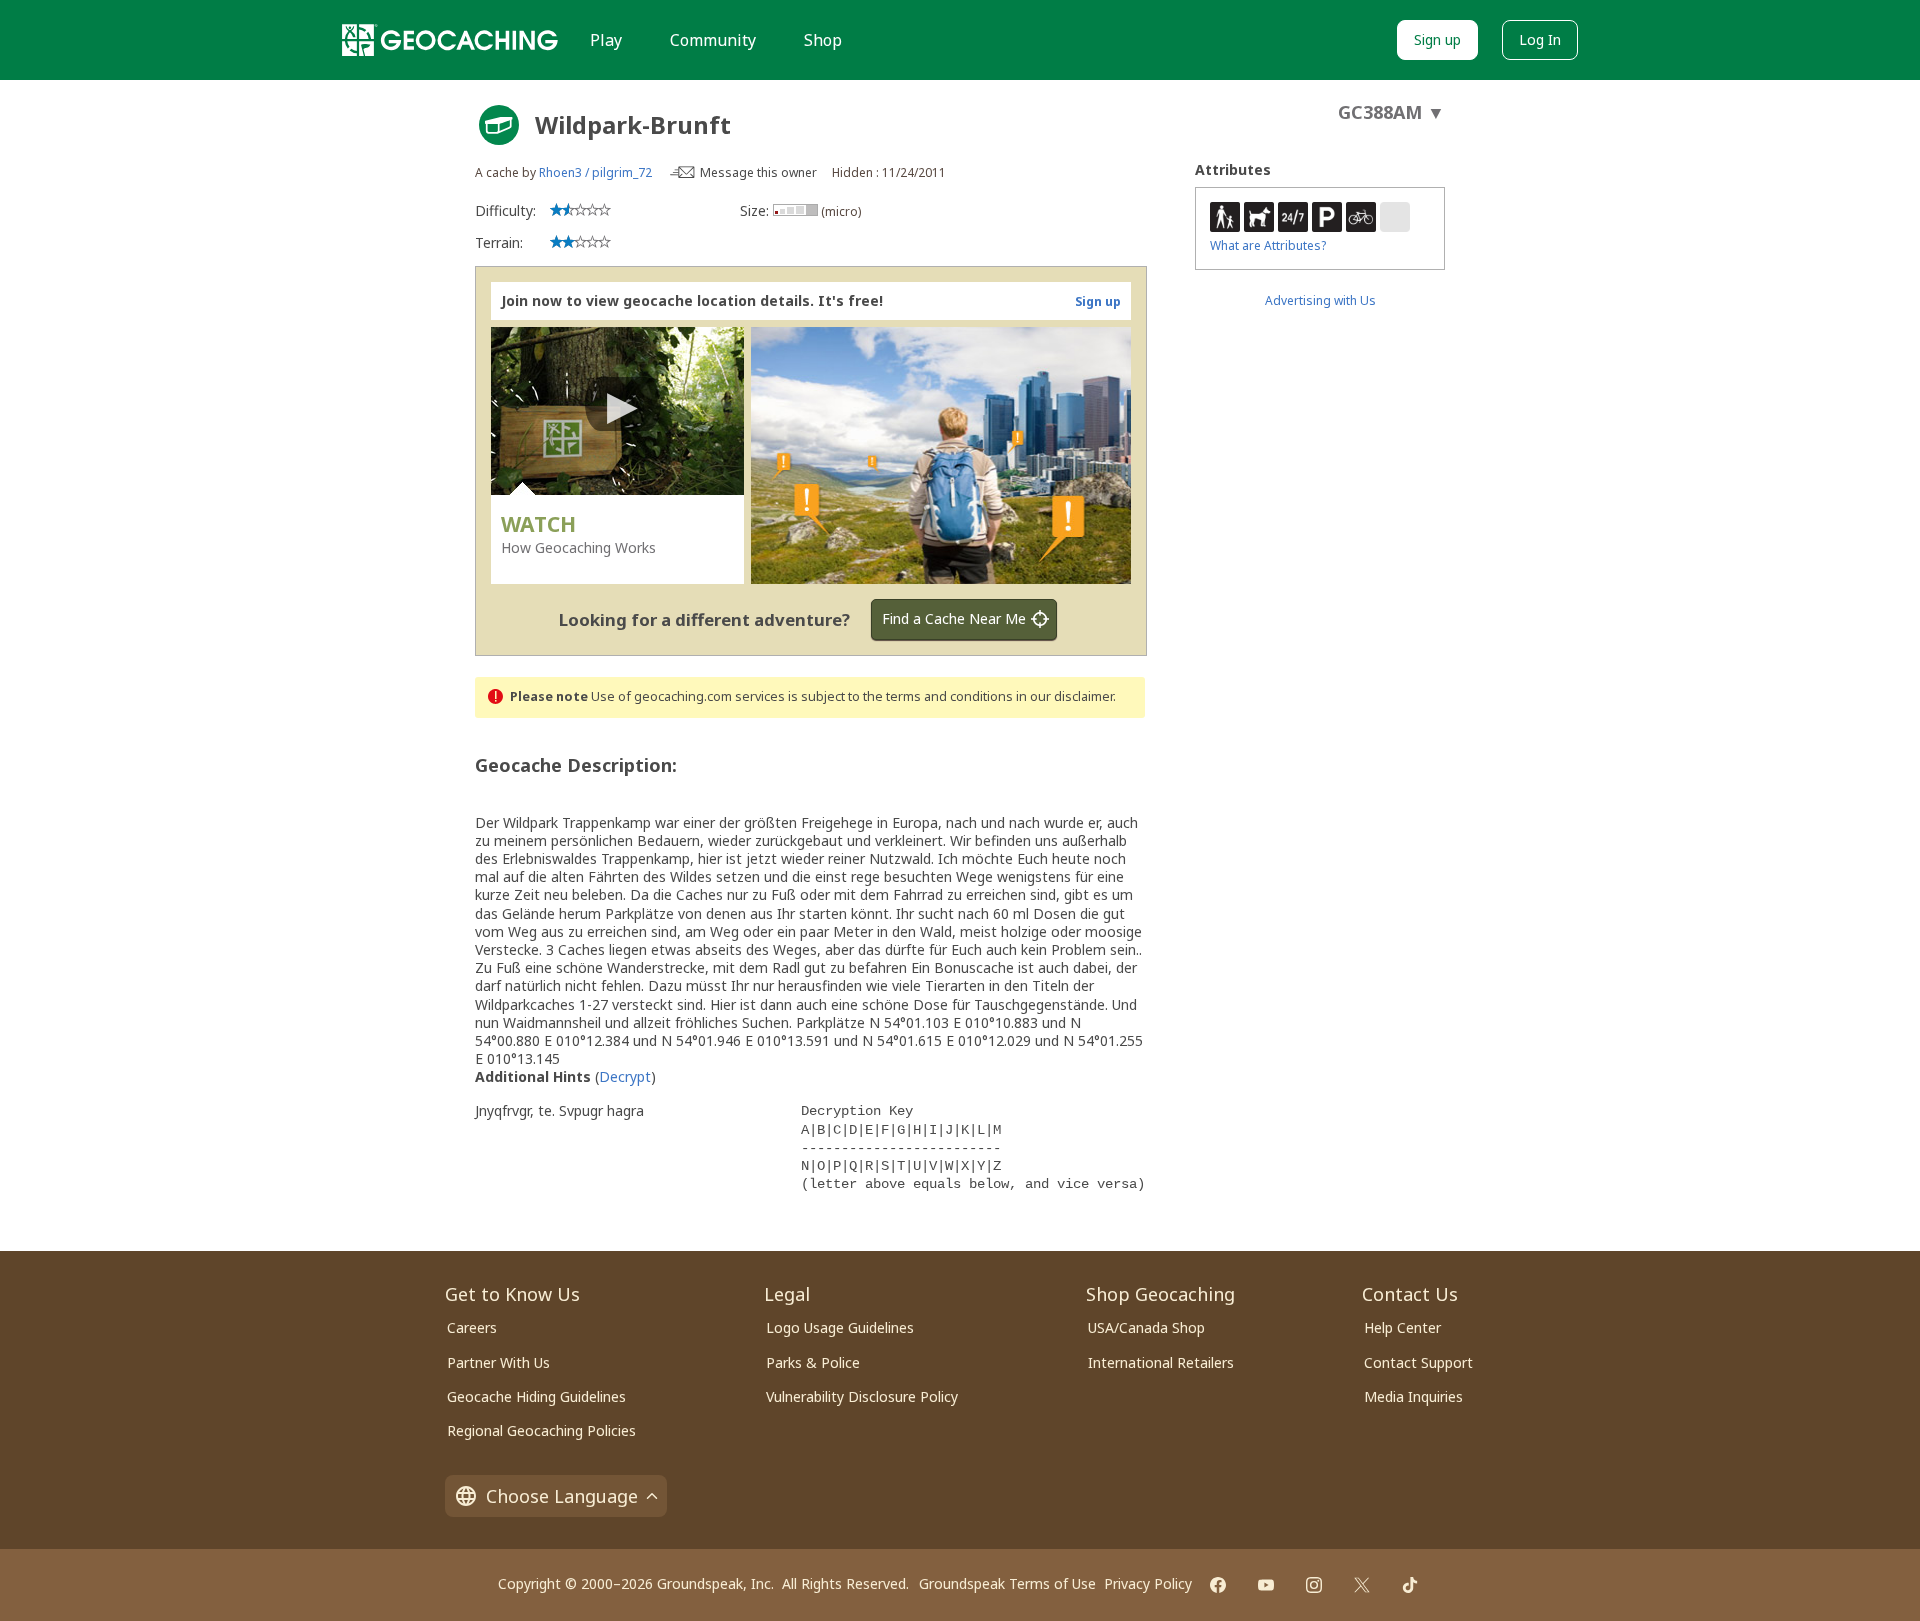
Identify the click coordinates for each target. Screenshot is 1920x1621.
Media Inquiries (1413, 1396)
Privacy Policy (1148, 1583)
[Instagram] (1314, 1585)
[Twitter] (1362, 1585)
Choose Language (562, 1496)
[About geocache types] (499, 125)
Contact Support (1418, 1362)
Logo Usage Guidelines (840, 1327)
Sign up (1437, 39)
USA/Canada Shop (1146, 1327)
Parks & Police (813, 1362)
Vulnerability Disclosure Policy (862, 1396)
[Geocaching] (450, 40)
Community (713, 40)
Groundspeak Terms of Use (1007, 1583)
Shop (823, 40)
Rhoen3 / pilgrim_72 (595, 172)
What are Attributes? (1268, 245)
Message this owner (758, 172)
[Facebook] (1218, 1585)
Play (606, 40)
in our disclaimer (1064, 696)
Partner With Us (498, 1362)
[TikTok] (1410, 1585)
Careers (472, 1327)
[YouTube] (1266, 1585)
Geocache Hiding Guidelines (536, 1396)
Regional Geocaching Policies (541, 1430)
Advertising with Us (1320, 300)
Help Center (1402, 1327)
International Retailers (1161, 1362)
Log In (1540, 39)
